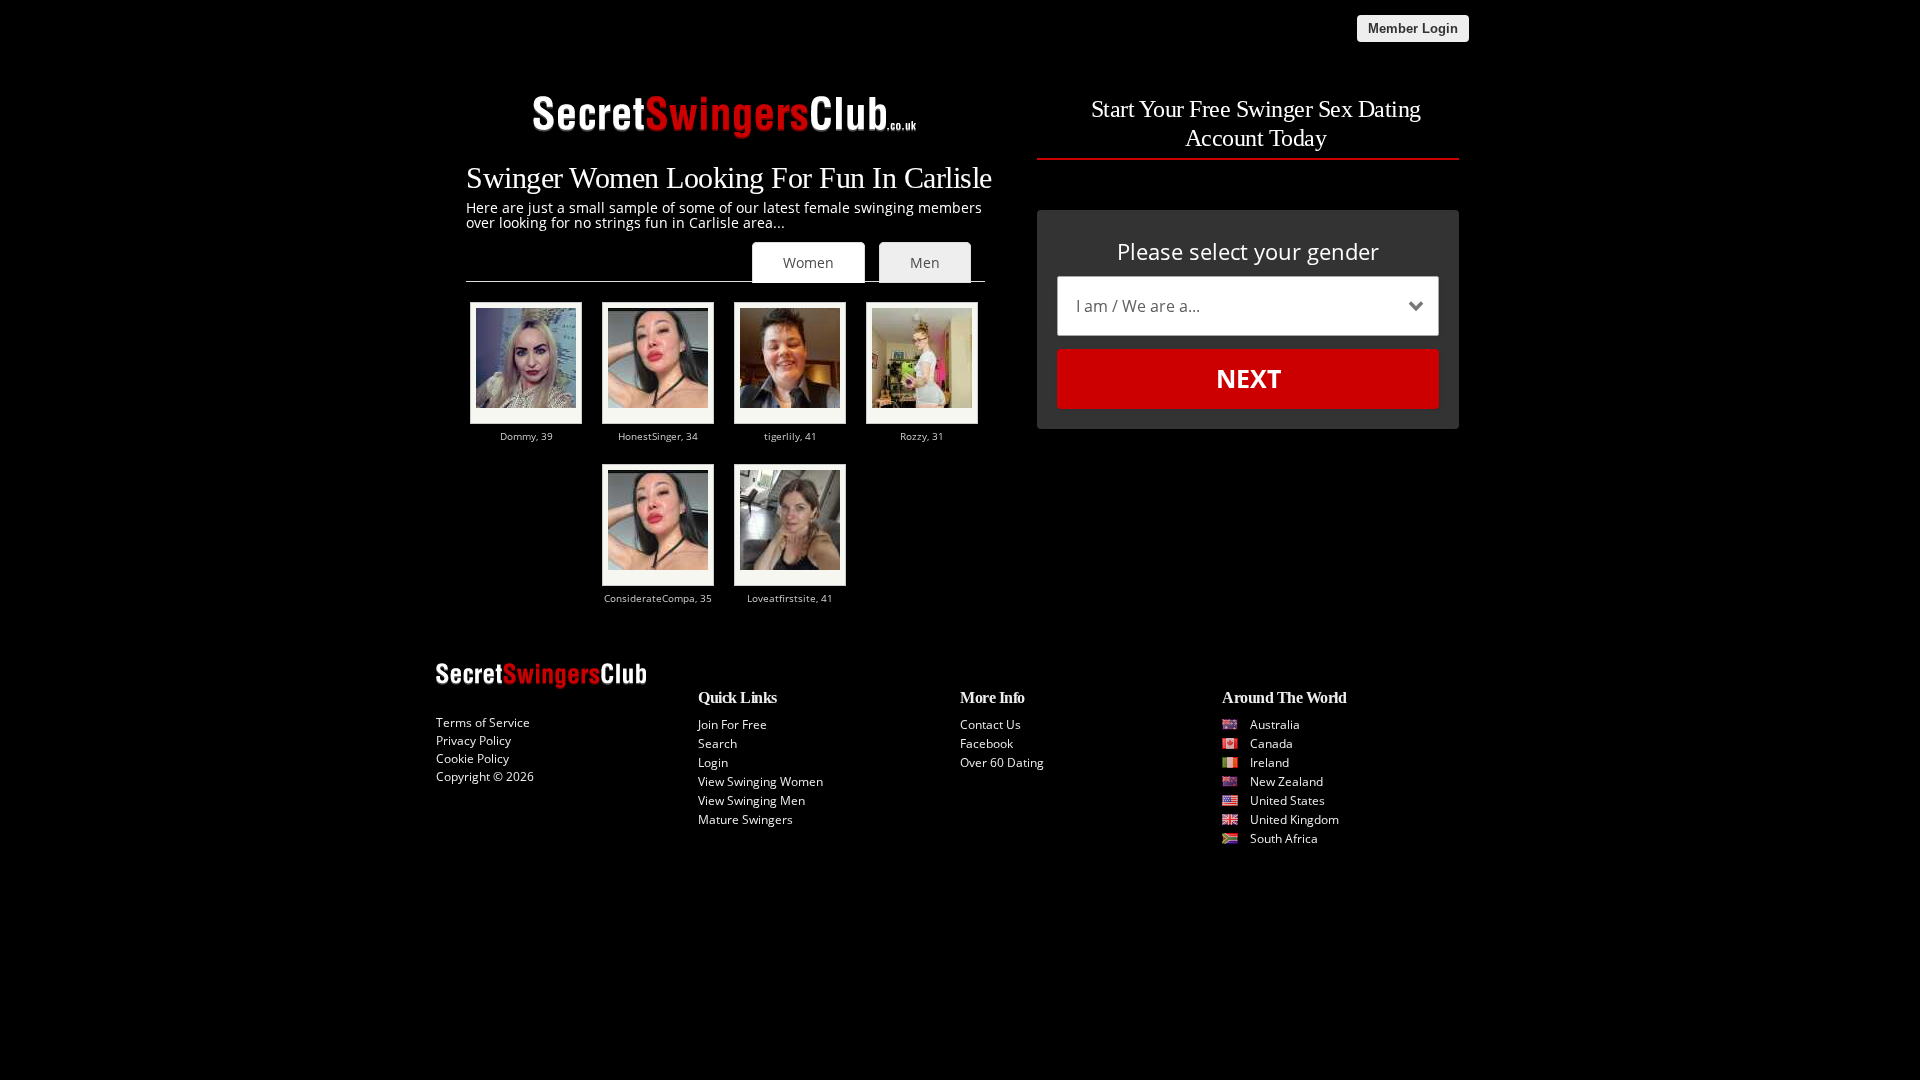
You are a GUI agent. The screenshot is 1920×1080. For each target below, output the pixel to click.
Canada (1271, 743)
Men (925, 262)
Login (713, 762)
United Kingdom (1294, 819)
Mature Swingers (745, 819)
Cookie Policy (472, 758)
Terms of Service (483, 722)
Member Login (1413, 28)
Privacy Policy (473, 740)
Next (1248, 378)
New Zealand (1286, 781)
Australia (1275, 724)
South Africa (1284, 838)
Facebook (986, 743)
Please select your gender (1248, 251)
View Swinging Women (760, 781)
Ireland (1269, 762)
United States (1287, 800)
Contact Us (990, 724)
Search (717, 743)
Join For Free (732, 724)
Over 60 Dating (1002, 762)
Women (808, 262)
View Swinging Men (751, 800)
